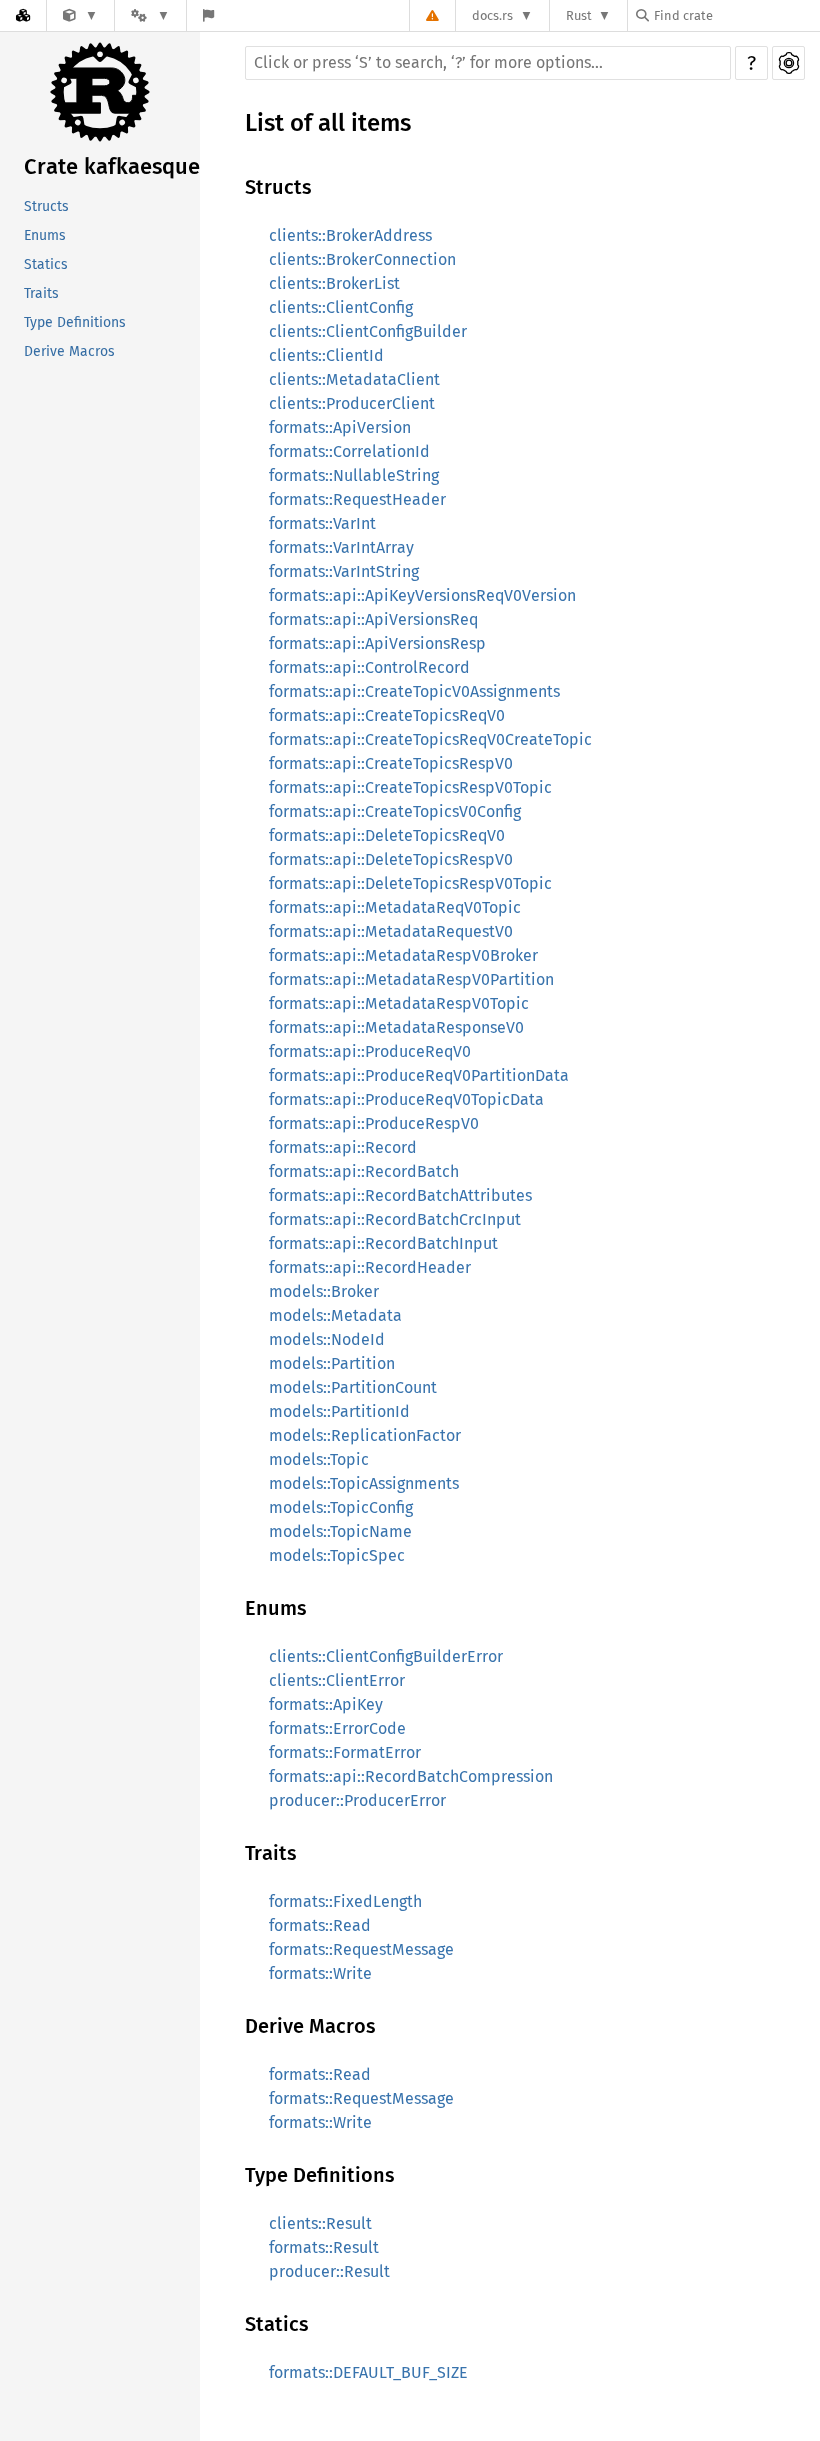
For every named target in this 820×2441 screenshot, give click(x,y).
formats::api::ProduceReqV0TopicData (406, 1099)
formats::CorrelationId (349, 451)
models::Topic (319, 1459)
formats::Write (320, 1973)
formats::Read (320, 1925)
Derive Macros (69, 351)
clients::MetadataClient (354, 379)
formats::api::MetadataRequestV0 (391, 931)
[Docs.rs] (23, 15)
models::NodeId (327, 1339)
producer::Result (329, 2271)
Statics (46, 264)
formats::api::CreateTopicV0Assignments (414, 691)
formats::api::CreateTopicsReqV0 (387, 715)
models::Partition (332, 1363)
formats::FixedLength (345, 1901)
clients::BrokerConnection (362, 259)
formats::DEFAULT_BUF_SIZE (368, 2372)
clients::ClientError (337, 1680)
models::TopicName (340, 1531)
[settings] (788, 63)
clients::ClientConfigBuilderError (386, 1656)
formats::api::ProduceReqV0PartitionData (419, 1075)
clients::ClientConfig (341, 307)
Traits (41, 293)
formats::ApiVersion (340, 427)
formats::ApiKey (326, 1704)
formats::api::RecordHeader (370, 1267)
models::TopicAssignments (364, 1483)
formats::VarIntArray (341, 547)
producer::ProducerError (357, 1800)
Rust (579, 15)
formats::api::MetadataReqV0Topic (395, 907)
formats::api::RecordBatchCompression (411, 1776)
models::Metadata (335, 1315)
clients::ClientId (326, 355)
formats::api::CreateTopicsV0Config (395, 811)
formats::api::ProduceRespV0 (374, 1123)
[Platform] (150, 15)
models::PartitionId (339, 1411)
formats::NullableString (354, 475)
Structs (46, 206)
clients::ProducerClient (352, 403)
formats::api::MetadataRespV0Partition (411, 979)
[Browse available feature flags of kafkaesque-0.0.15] (208, 15)
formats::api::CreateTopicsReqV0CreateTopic (430, 739)
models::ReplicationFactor (365, 1435)
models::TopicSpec (337, 1555)
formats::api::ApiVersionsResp (377, 643)
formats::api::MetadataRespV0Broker (403, 955)
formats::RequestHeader (357, 499)
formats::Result (324, 2247)
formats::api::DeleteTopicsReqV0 (387, 835)
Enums (45, 235)
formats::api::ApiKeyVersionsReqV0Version (422, 595)
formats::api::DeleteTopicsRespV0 (391, 859)
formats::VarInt (322, 523)
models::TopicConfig (341, 1507)
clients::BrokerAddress (350, 235)
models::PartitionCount (353, 1387)
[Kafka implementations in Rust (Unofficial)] (80, 15)
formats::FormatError (345, 1752)
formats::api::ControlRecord (369, 667)
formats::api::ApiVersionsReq (373, 619)
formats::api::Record (343, 1147)
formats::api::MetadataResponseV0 (396, 1027)
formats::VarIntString (344, 571)
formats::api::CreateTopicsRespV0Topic (410, 787)
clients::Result (320, 2223)
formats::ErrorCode (337, 1728)
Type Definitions (75, 322)
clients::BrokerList (334, 283)
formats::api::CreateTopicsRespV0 (391, 763)
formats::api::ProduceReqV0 (370, 1051)
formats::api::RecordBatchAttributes (400, 1195)
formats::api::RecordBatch (364, 1171)
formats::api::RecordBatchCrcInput (395, 1219)
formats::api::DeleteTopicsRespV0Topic (410, 883)
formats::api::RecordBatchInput (383, 1243)
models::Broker (324, 1291)
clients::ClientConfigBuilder (368, 331)
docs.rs (492, 15)
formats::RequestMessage (361, 1949)
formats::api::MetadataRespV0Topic (399, 1003)
